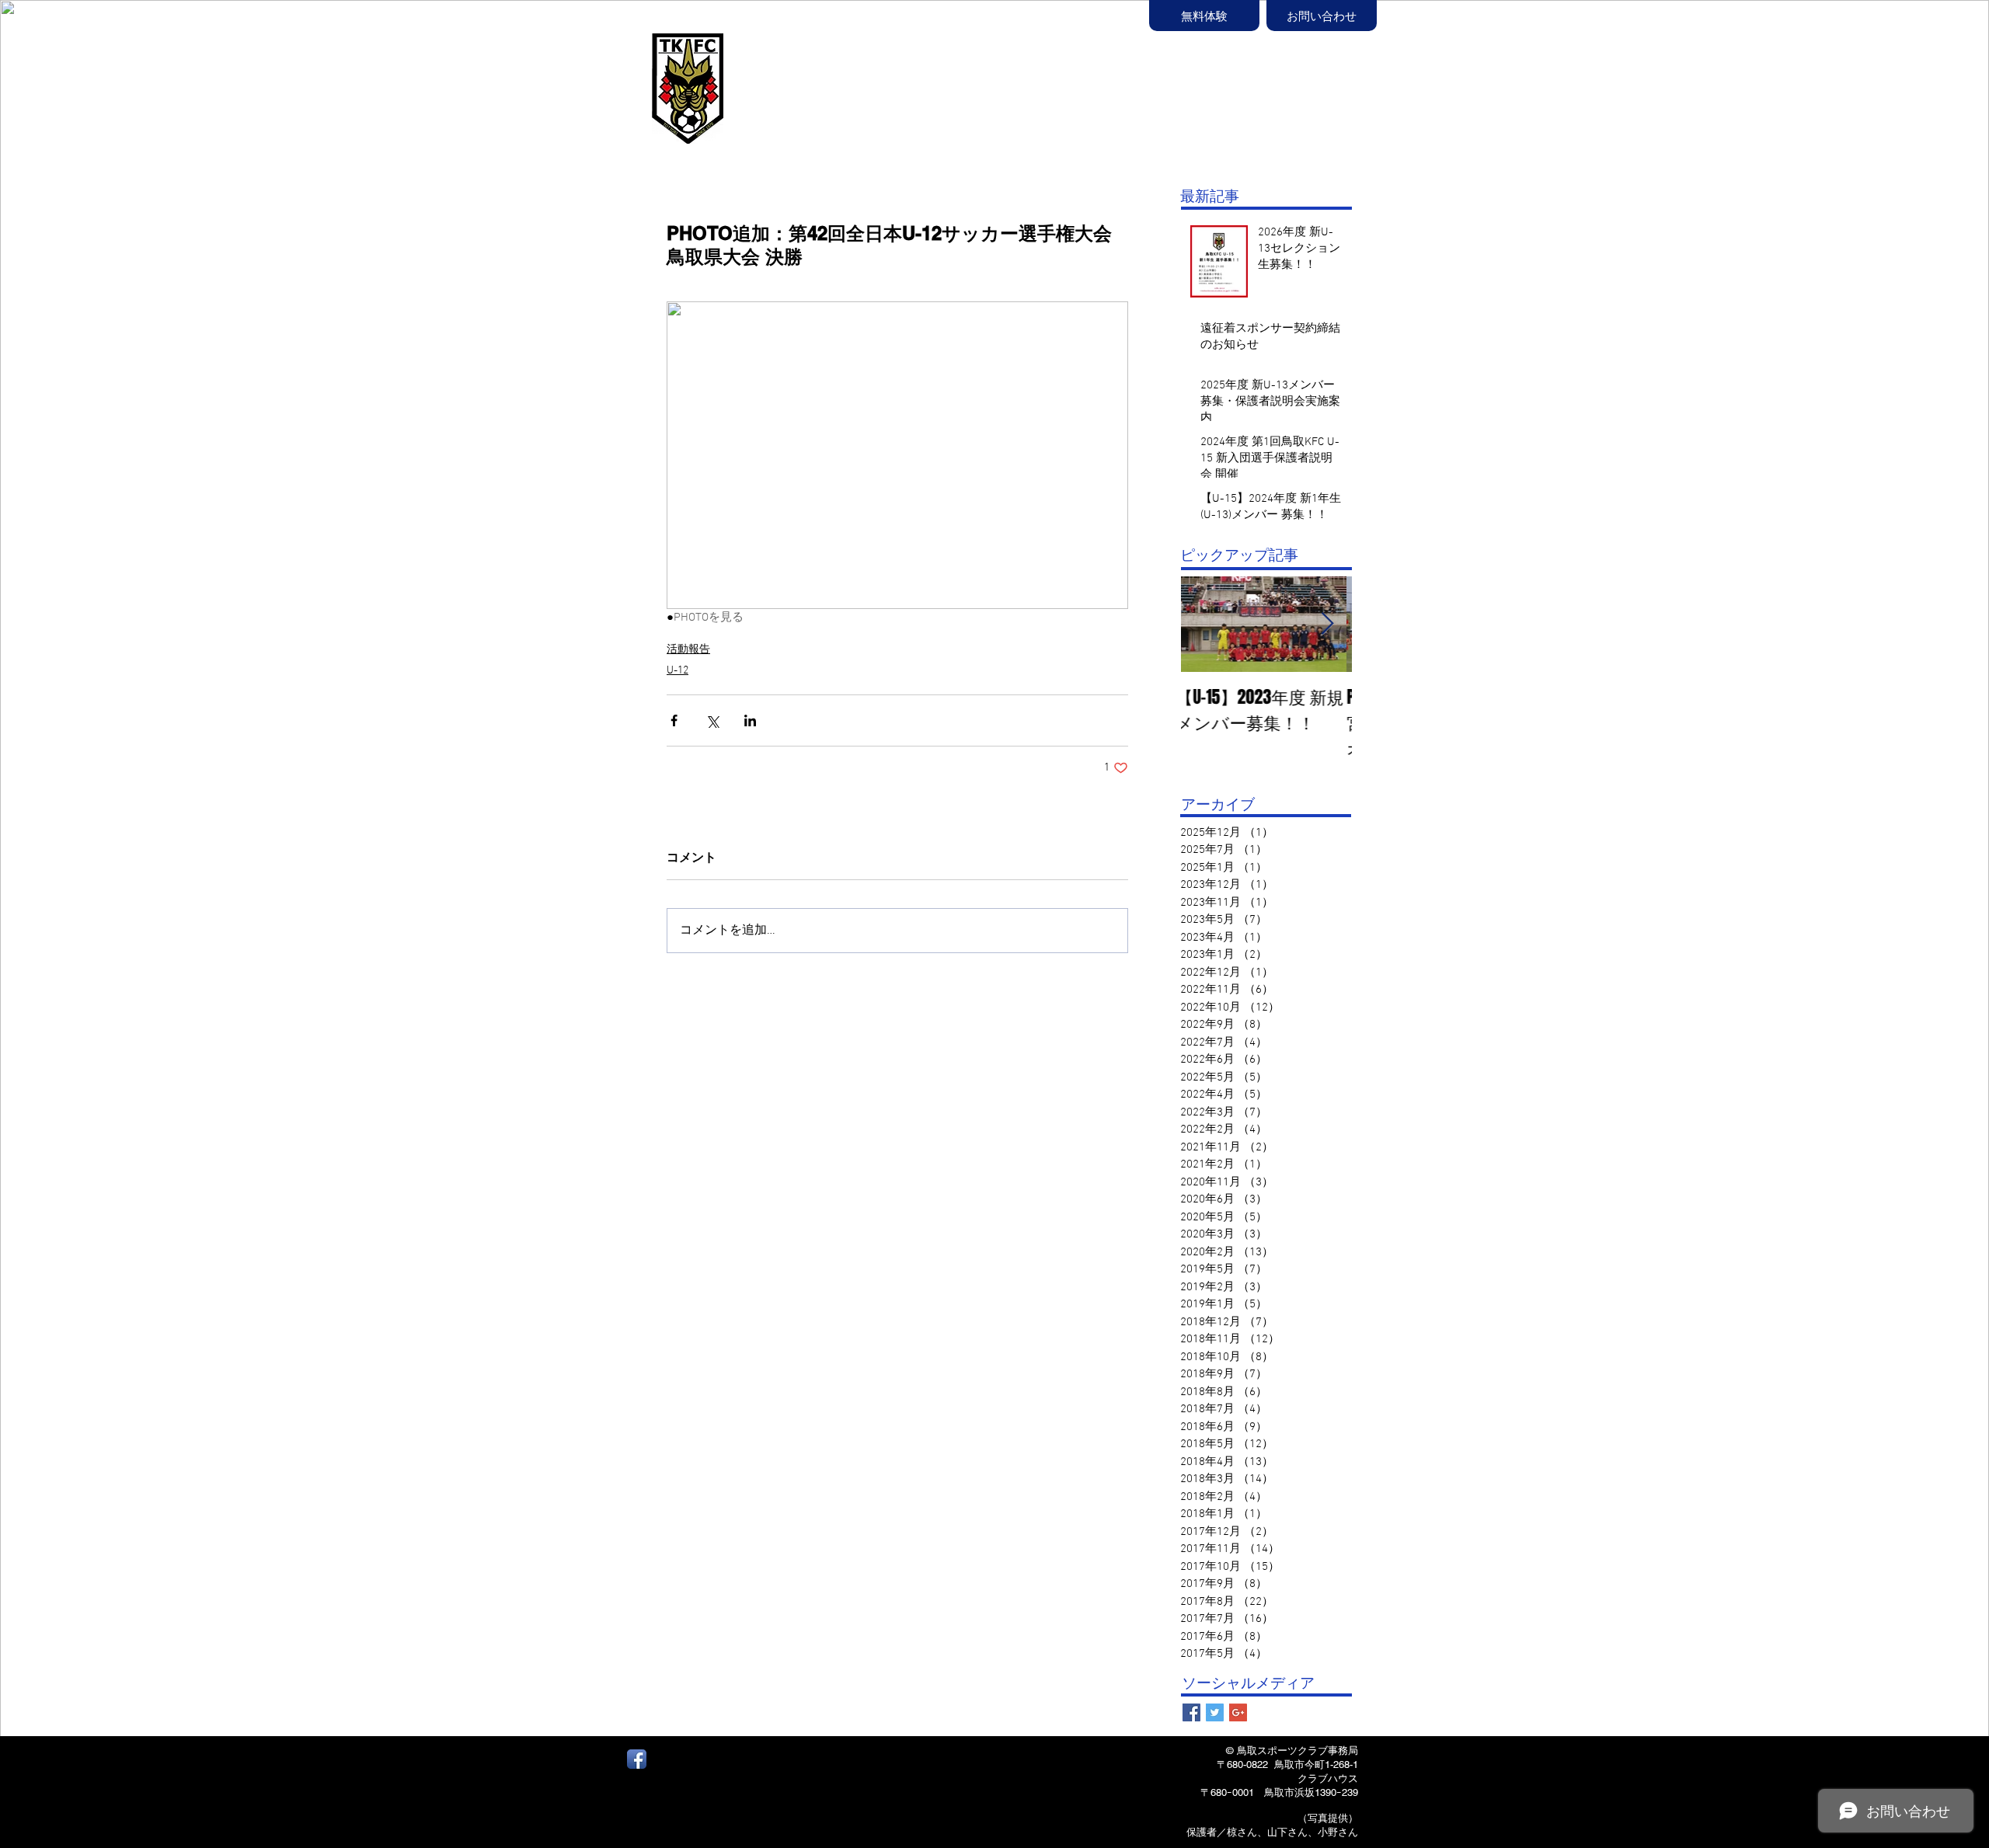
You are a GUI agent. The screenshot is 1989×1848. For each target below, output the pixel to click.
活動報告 (688, 650)
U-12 (678, 671)
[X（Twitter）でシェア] (712, 720)
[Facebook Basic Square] (1191, 1712)
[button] (1065, 91)
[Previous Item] (1206, 624)
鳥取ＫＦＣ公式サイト (824, 75)
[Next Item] (1327, 624)
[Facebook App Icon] (637, 1759)
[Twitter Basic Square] (1215, 1712)
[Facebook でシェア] (674, 720)
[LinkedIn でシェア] (750, 720)
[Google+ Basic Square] (1238, 1712)
